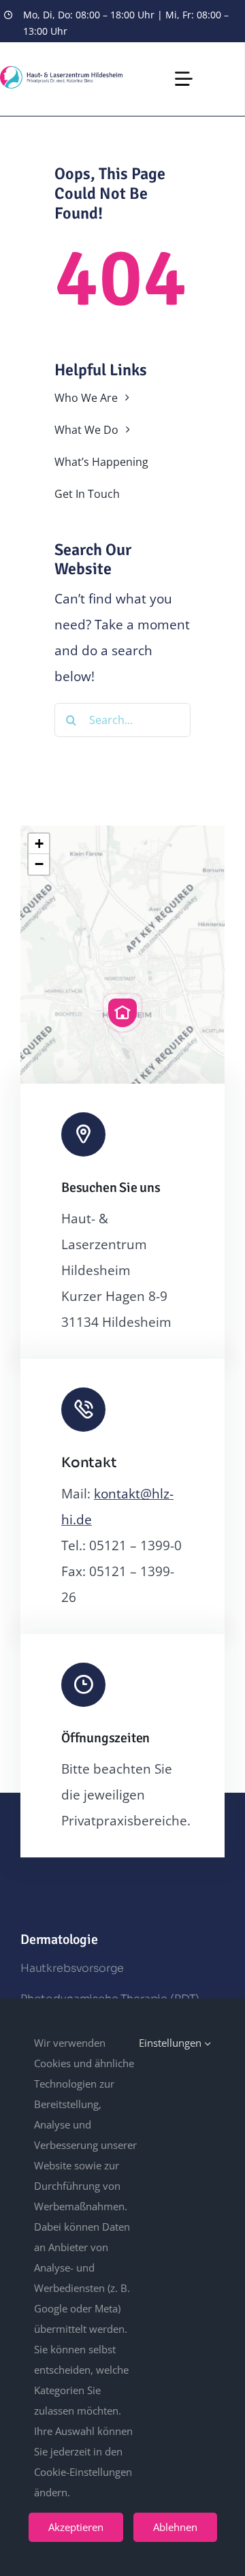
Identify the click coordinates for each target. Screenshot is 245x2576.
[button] (122, 1013)
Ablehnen (175, 2527)
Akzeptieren (76, 2527)
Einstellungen (171, 2043)
